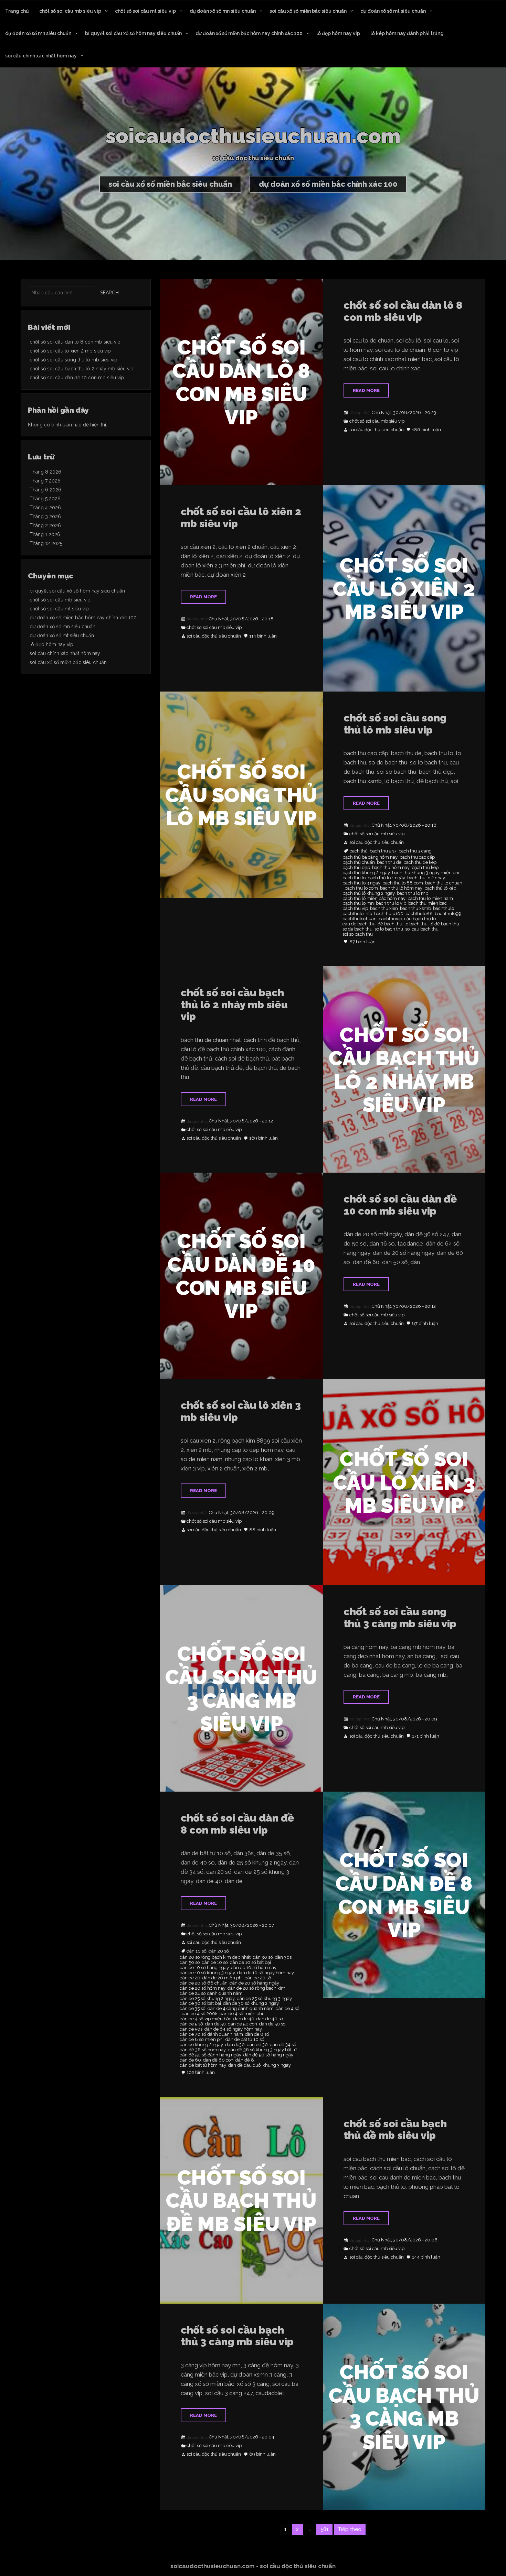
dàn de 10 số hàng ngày (204, 1968)
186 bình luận (426, 430)
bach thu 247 (383, 851)
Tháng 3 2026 (45, 517)
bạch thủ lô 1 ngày (386, 878)
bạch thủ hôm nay (391, 868)
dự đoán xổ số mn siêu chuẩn (223, 11)
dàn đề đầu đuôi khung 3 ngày (260, 2065)
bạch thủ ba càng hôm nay (370, 857)
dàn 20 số (219, 1951)
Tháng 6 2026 (45, 490)
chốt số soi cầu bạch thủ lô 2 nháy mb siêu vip (234, 1004)
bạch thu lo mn (358, 903)
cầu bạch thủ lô (420, 919)
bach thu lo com (361, 888)
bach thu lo (354, 878)
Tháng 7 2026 (45, 481)
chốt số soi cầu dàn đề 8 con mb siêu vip (237, 1824)
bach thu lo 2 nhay (426, 878)
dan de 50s (191, 2029)
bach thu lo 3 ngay (361, 883)
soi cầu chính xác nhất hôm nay (41, 56)
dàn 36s (283, 1957)
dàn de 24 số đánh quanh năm (211, 1993)
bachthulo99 (448, 914)
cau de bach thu (359, 924)
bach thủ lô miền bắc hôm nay (374, 899)
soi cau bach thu (422, 929)
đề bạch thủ (390, 924)
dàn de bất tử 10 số (245, 2040)
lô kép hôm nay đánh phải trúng (407, 33)
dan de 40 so (270, 2019)
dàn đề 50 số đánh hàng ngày (210, 2055)
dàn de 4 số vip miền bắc (205, 2019)
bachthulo (444, 909)
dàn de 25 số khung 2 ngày (207, 1999)
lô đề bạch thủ (444, 924)
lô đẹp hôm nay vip (338, 33)
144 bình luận (426, 2257)
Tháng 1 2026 (45, 534)
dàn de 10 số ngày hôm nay (266, 1973)
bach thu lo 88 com (403, 883)
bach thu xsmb (415, 909)
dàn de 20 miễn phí (223, 1978)
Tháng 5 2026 (45, 499)
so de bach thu (357, 929)
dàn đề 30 (257, 2045)
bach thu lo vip (391, 903)
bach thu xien (384, 909)
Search (109, 293)
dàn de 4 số (288, 2009)
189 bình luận (263, 1138)
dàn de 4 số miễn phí (241, 2014)
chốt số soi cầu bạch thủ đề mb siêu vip (395, 2130)
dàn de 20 (190, 1978)
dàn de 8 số (257, 2034)
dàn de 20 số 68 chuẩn (204, 1983)
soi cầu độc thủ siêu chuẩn (377, 430)
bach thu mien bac (428, 903)
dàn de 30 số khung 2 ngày (251, 2003)
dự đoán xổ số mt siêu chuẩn (393, 11)
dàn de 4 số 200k (200, 2014)
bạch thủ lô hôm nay (401, 888)
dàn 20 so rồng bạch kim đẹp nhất (215, 1957)
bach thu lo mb (413, 893)
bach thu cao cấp (417, 857)
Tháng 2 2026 (45, 525)
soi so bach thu (358, 934)
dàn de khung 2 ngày (201, 2045)
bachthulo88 (419, 914)
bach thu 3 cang (415, 851)
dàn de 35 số (193, 2009)
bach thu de (389, 862)
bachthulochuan (360, 919)
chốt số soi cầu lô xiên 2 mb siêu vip (241, 518)
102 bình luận (201, 2073)
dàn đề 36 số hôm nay (203, 2050)
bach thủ (359, 851)
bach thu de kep (420, 862)
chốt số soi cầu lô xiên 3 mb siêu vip (241, 1411)
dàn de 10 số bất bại (250, 1963)
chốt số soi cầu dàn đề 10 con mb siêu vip (400, 1205)
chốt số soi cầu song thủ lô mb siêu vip (395, 724)
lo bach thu (416, 924)
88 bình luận (263, 1530)
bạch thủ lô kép (440, 888)
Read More (366, 390)
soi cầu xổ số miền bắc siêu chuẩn (308, 11)
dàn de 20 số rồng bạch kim (256, 1988)
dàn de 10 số (215, 1963)
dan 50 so (190, 1963)
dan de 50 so (272, 2024)
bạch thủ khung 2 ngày (366, 873)
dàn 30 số (263, 1957)
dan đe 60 (190, 2060)
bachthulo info (357, 914)
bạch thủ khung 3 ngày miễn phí (426, 873)
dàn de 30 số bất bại (200, 2003)
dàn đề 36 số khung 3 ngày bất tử (262, 2050)
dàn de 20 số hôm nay (203, 1988)
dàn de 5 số (191, 2024)
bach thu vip (355, 909)
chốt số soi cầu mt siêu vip (145, 11)
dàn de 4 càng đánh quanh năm (241, 2009)
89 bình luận (262, 2454)
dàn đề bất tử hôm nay (203, 2065)
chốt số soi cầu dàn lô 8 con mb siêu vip (403, 311)
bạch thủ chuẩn (359, 862)
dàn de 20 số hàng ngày (254, 1983)
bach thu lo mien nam (430, 899)
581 (324, 2529)
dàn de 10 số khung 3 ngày (207, 1973)
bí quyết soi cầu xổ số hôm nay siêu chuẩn (133, 33)
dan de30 (235, 2045)
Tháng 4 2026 (45, 508)
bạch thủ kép (425, 868)
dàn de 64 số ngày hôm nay (233, 2029)
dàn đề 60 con (218, 2060)
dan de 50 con (243, 2024)
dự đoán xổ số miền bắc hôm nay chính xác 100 (249, 33)
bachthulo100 (389, 914)
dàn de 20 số (258, 1978)
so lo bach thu (389, 929)
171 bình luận (426, 1736)
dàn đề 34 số (283, 2045)
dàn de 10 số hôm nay (254, 1968)
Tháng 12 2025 (46, 543)
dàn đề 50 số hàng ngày (268, 2055)
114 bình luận (263, 636)
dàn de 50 (215, 2024)
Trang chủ (17, 11)
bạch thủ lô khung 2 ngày (369, 893)
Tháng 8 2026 (45, 472)
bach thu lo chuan (444, 883)
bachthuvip (390, 919)
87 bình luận (362, 942)
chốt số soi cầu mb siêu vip (70, 11)
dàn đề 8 (245, 2060)
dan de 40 (244, 2019)
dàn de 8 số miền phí (202, 2040)
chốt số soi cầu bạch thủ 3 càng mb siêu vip (237, 2336)
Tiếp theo (350, 2529)
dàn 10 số (197, 1951)
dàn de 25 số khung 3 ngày (264, 1999)
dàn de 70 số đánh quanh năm (211, 2034)
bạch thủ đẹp (356, 868)
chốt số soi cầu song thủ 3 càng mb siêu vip (400, 1618)
